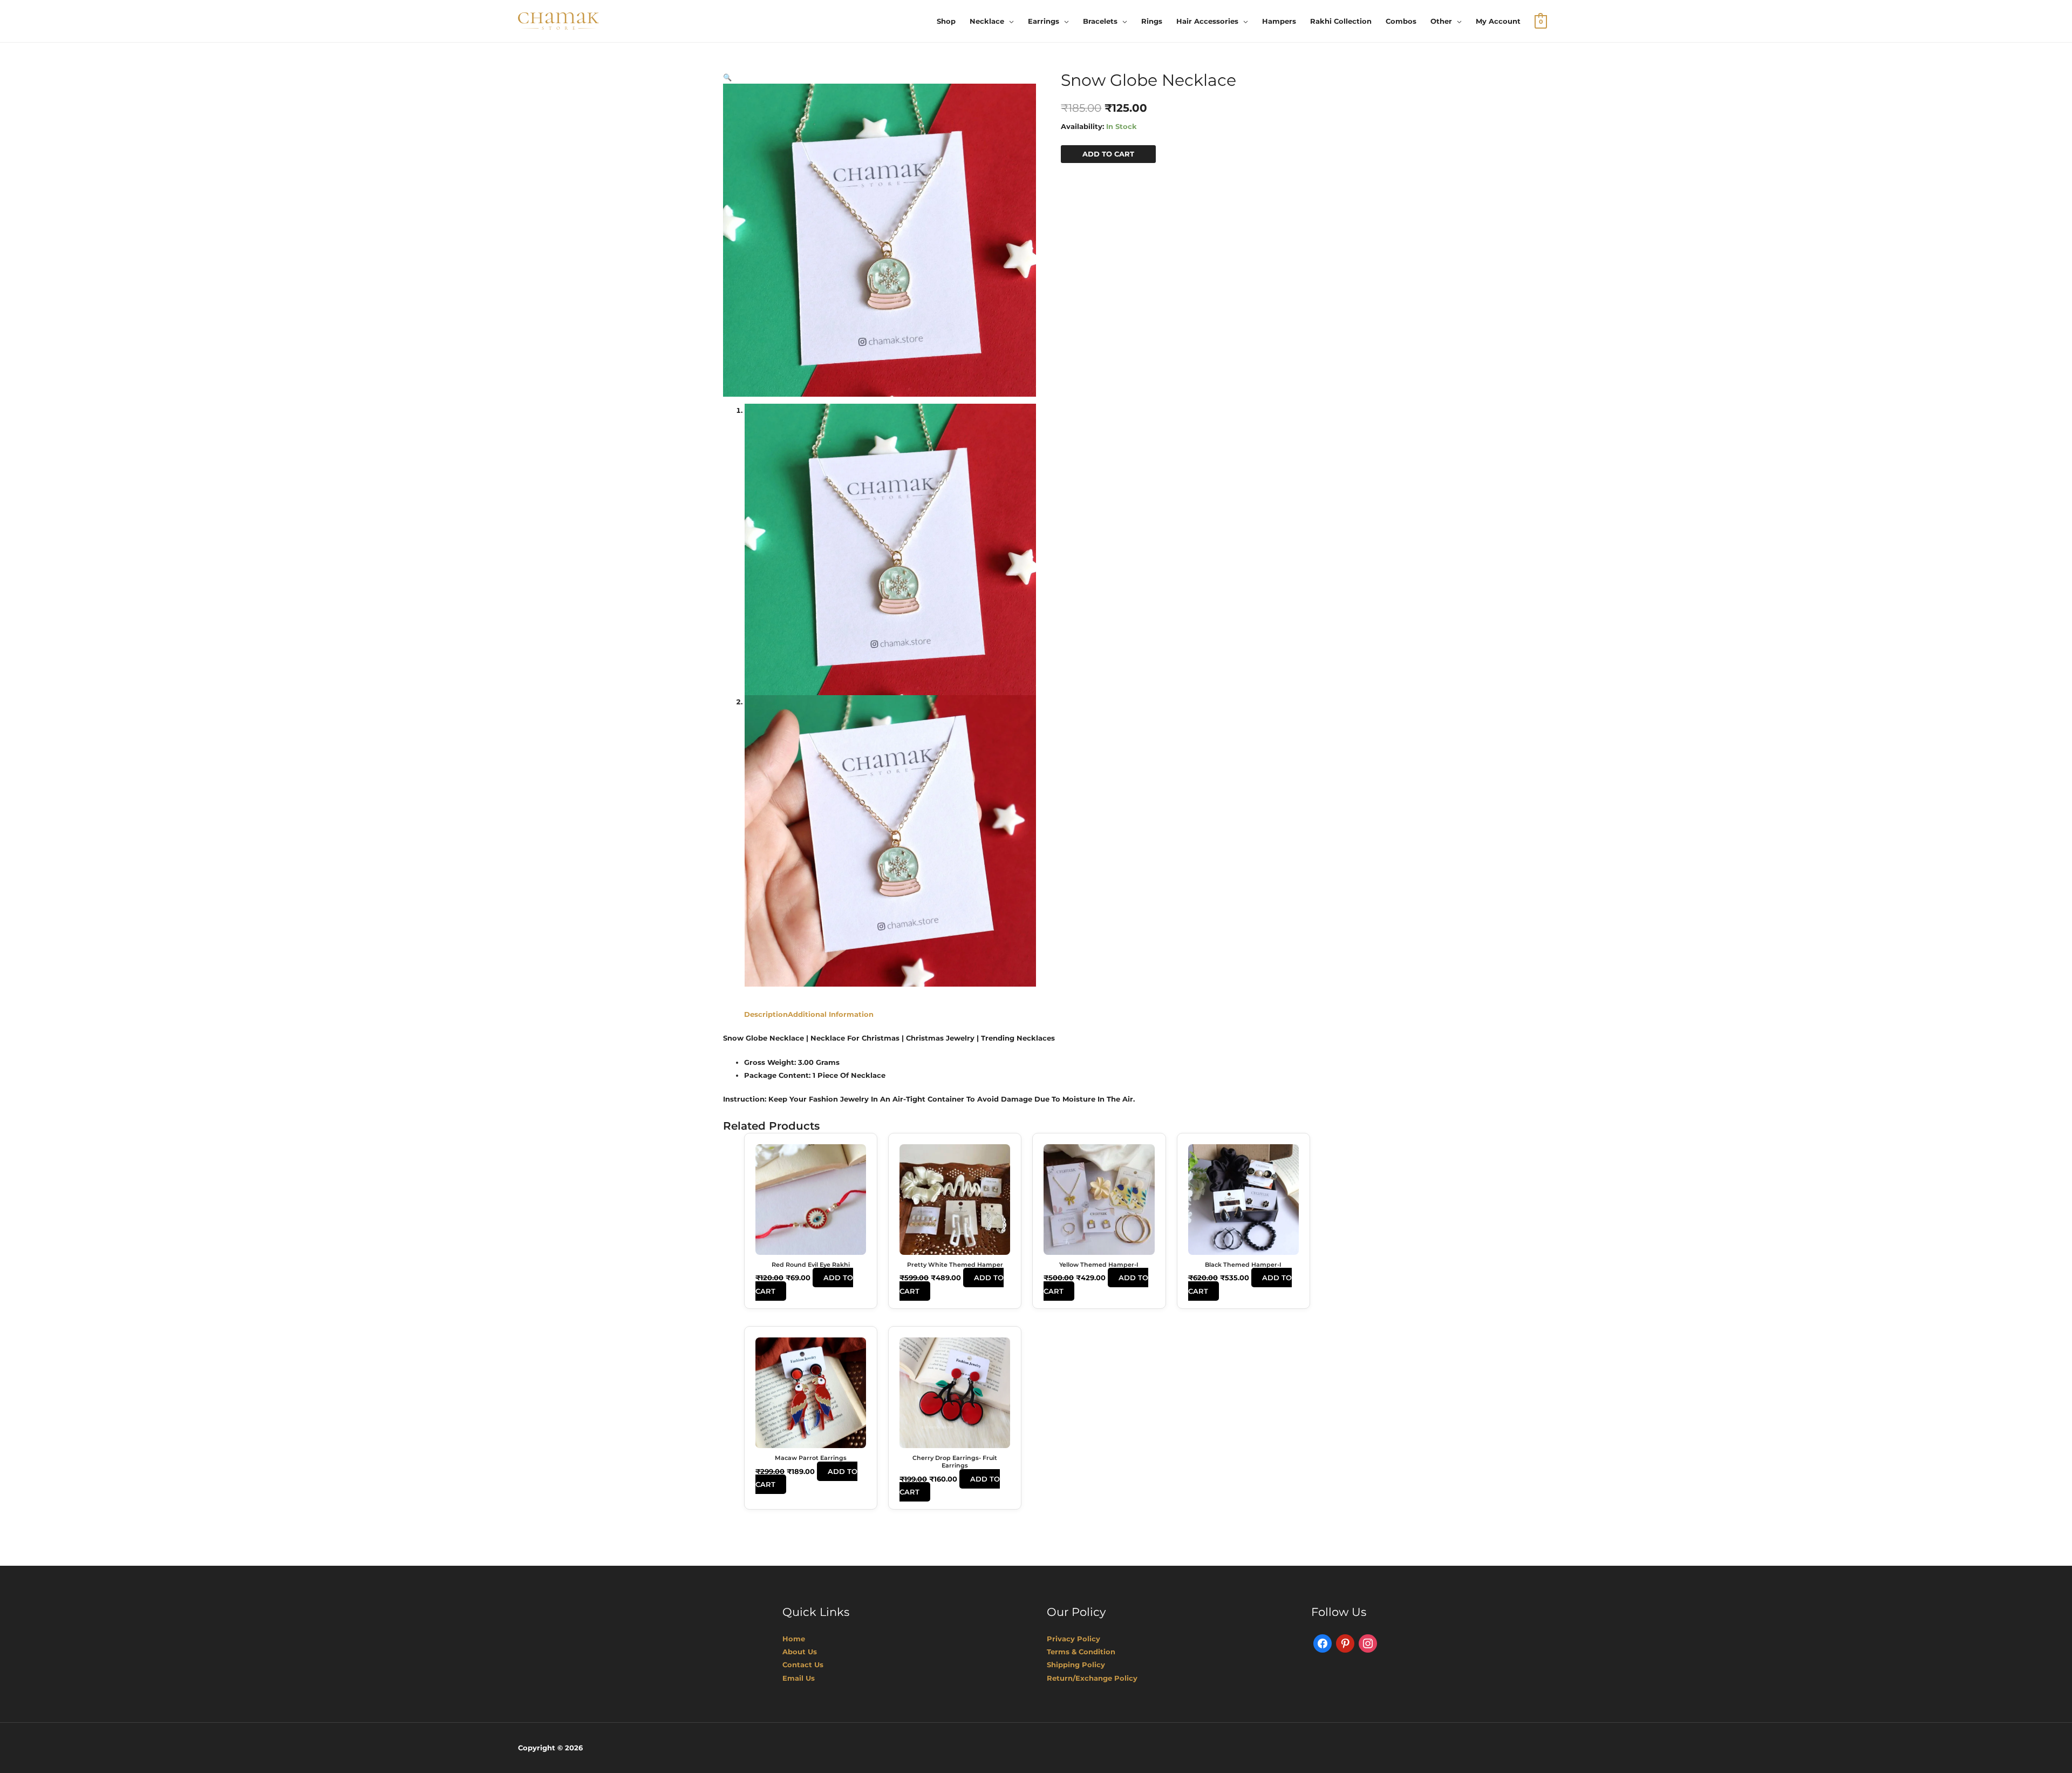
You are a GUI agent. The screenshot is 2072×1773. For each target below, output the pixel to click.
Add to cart (1108, 154)
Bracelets (1100, 21)
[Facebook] (1323, 1643)
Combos (1401, 21)
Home (794, 1639)
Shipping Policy (1076, 1665)
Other (1441, 21)
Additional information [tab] (831, 1014)
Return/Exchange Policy (1092, 1678)
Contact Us (803, 1665)
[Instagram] (1368, 1643)
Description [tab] (766, 1014)
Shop (946, 21)
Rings (1152, 21)
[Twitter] (1345, 1643)
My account (1498, 21)
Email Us (799, 1678)
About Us (800, 1652)
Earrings (1044, 21)
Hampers (1279, 21)
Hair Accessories (1207, 21)
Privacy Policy (1074, 1639)
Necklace (987, 21)
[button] (727, 77)
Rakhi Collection (1341, 21)
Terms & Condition (1081, 1652)
